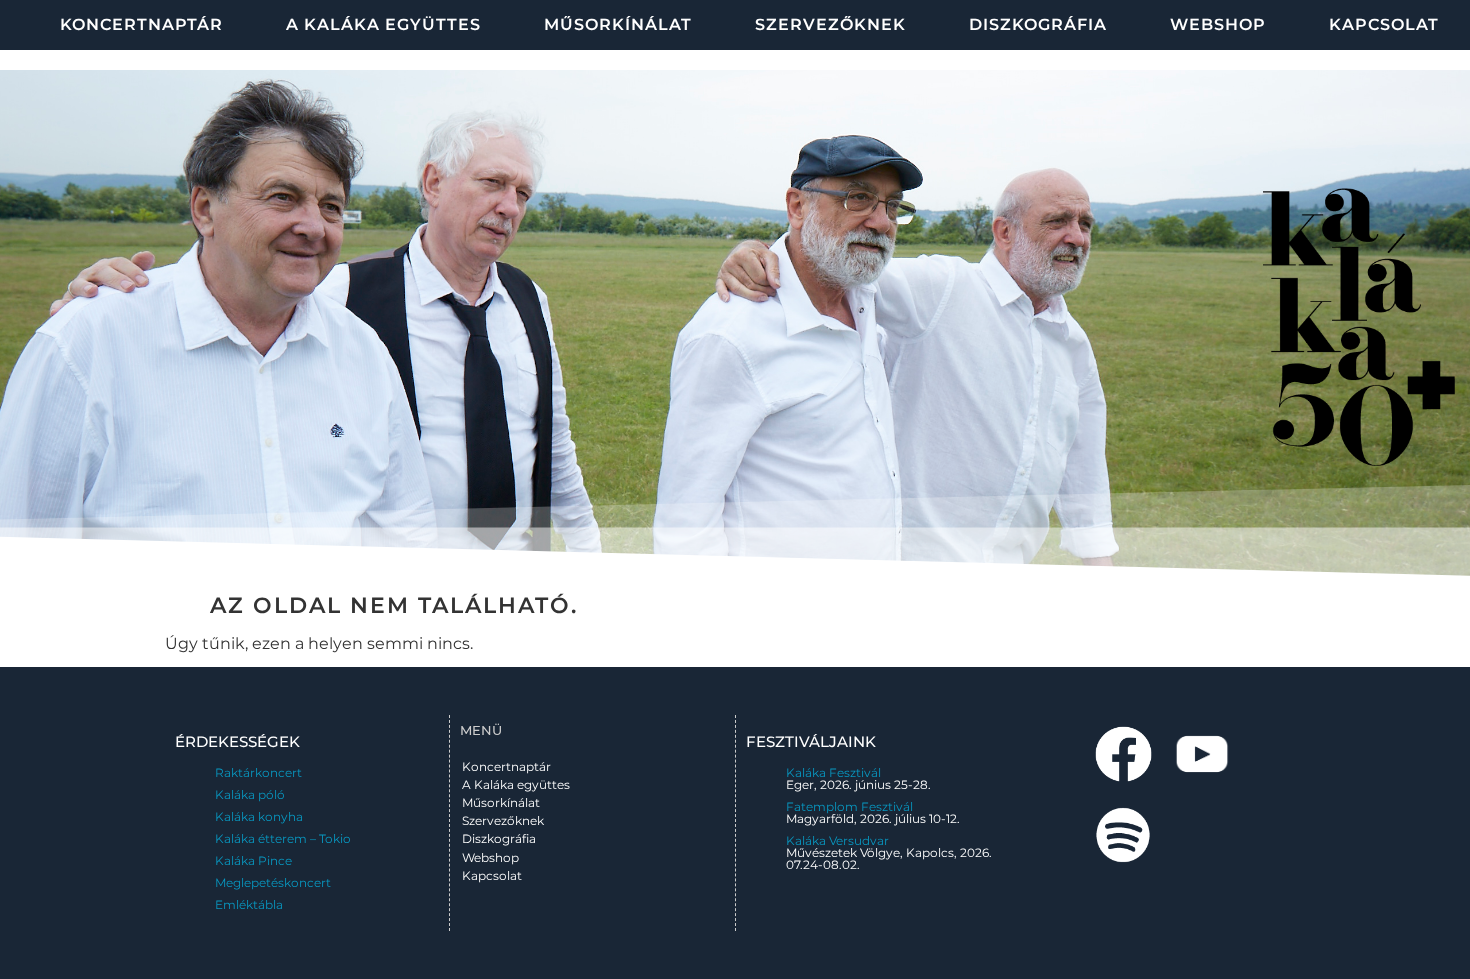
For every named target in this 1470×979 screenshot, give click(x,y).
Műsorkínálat (618, 24)
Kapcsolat (1384, 24)
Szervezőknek (830, 24)
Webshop (1218, 24)
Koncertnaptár (141, 24)
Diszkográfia (1038, 24)
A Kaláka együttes (383, 24)
